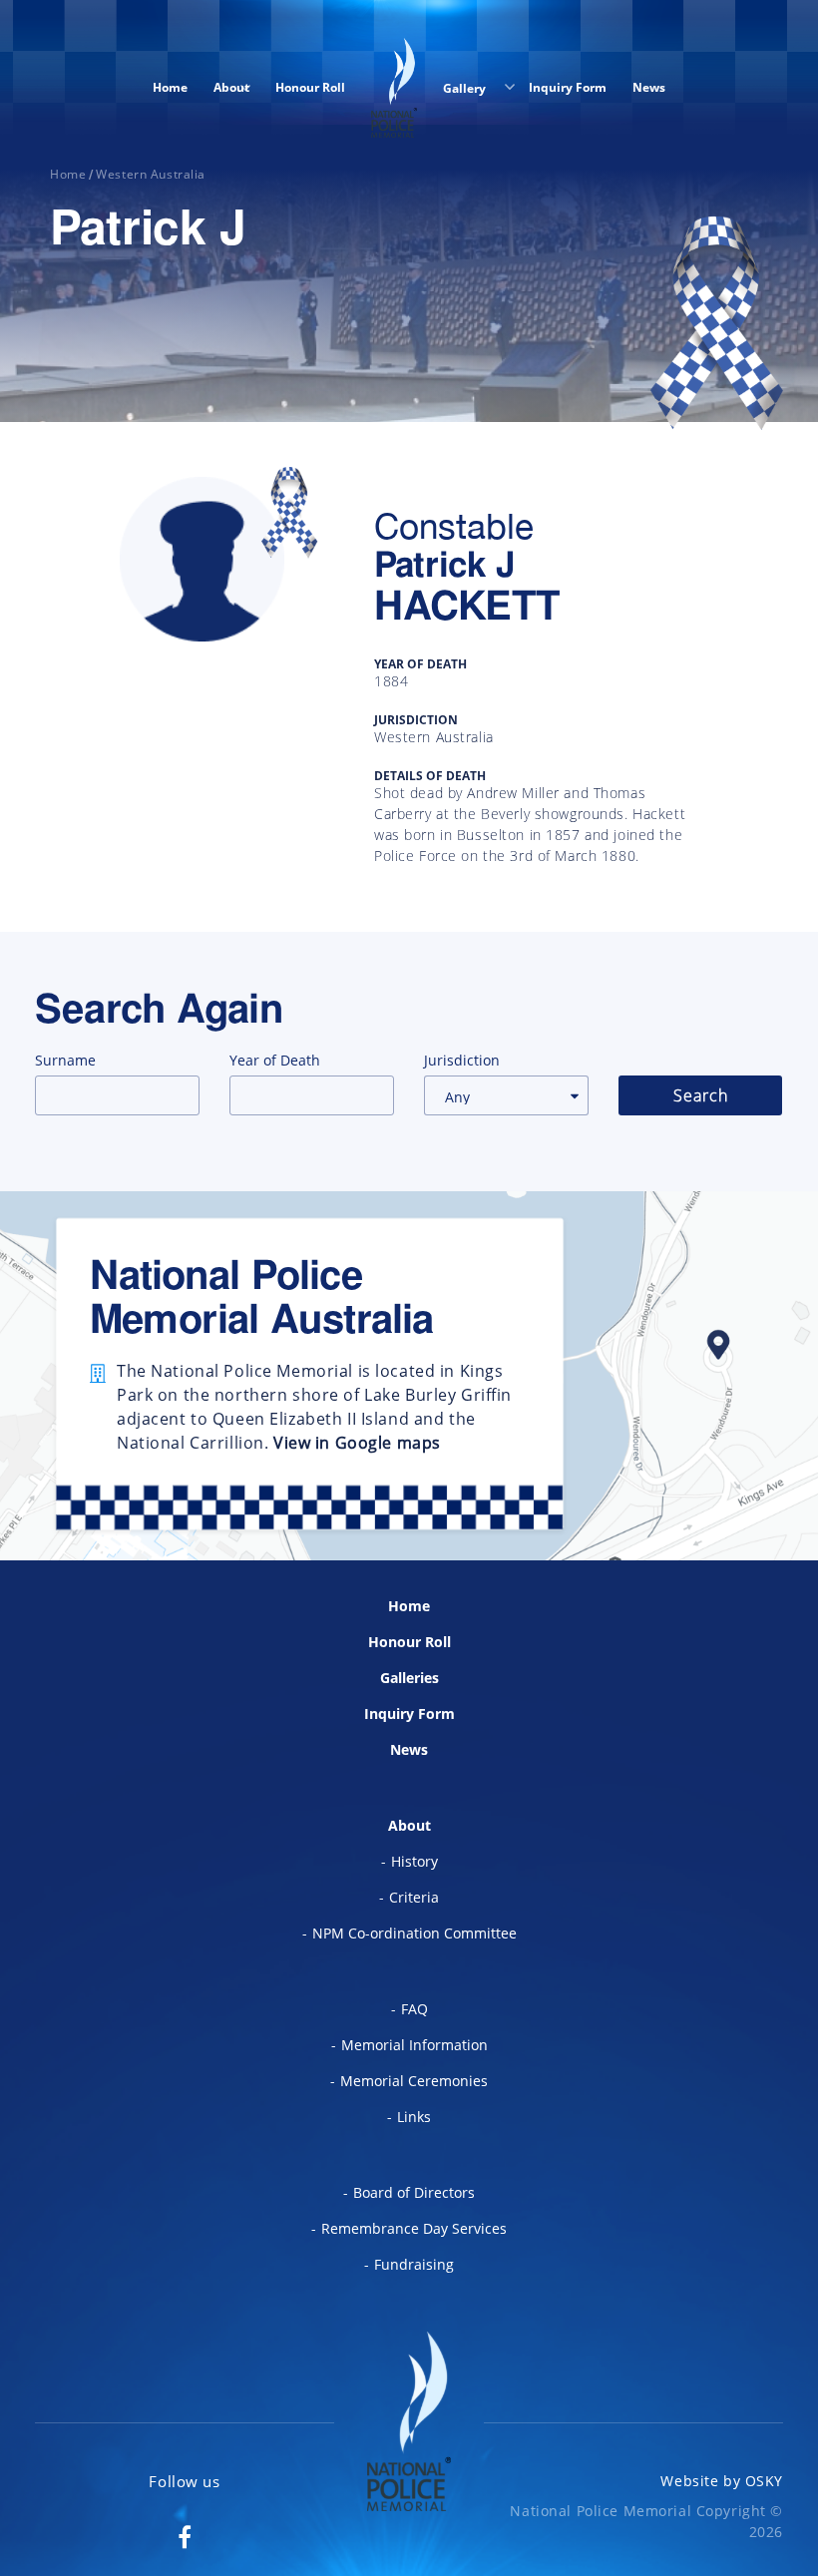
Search (701, 1095)
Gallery (466, 88)
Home (170, 87)
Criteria (414, 1897)
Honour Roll (310, 87)
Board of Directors (414, 2192)
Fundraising (414, 2264)
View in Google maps (357, 1443)
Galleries (409, 1678)
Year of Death (275, 1060)
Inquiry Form (568, 87)
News (649, 87)
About (231, 87)
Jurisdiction (462, 1060)
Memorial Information (414, 2045)
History (414, 1861)
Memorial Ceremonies (414, 2081)
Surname (65, 1060)
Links (414, 2117)
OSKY (764, 2481)
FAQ (414, 2009)
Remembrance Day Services (414, 2228)
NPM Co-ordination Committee (414, 1933)
